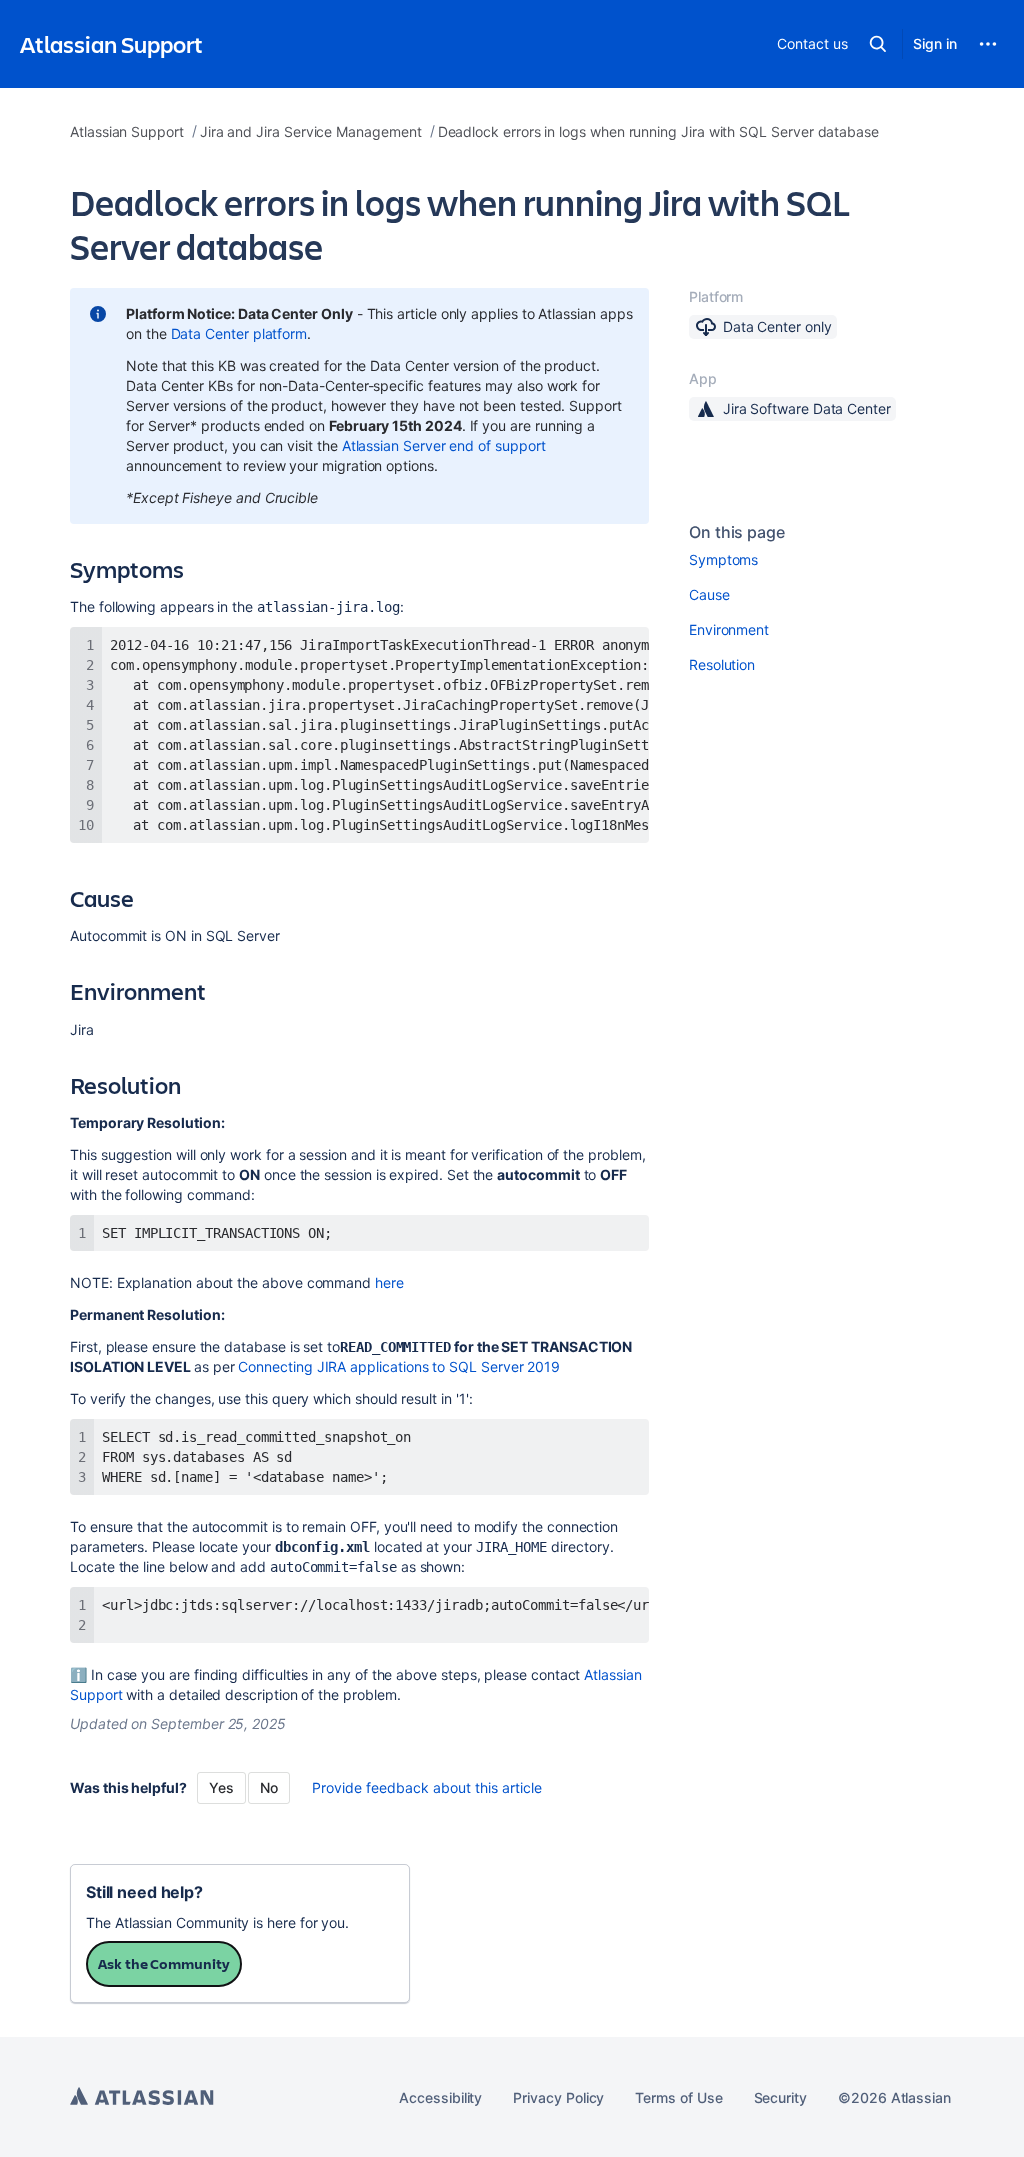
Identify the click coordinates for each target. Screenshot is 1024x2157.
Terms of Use (678, 2097)
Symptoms (723, 559)
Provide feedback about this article (427, 1787)
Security (780, 2097)
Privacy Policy (558, 2097)
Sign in (935, 43)
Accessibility (440, 2097)
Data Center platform (239, 333)
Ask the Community (164, 1963)
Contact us (812, 43)
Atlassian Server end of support (444, 445)
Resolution (722, 664)
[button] (878, 44)
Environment (729, 629)
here (389, 1282)
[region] (359, 735)
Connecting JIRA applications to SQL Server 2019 (399, 1366)
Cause (709, 594)
